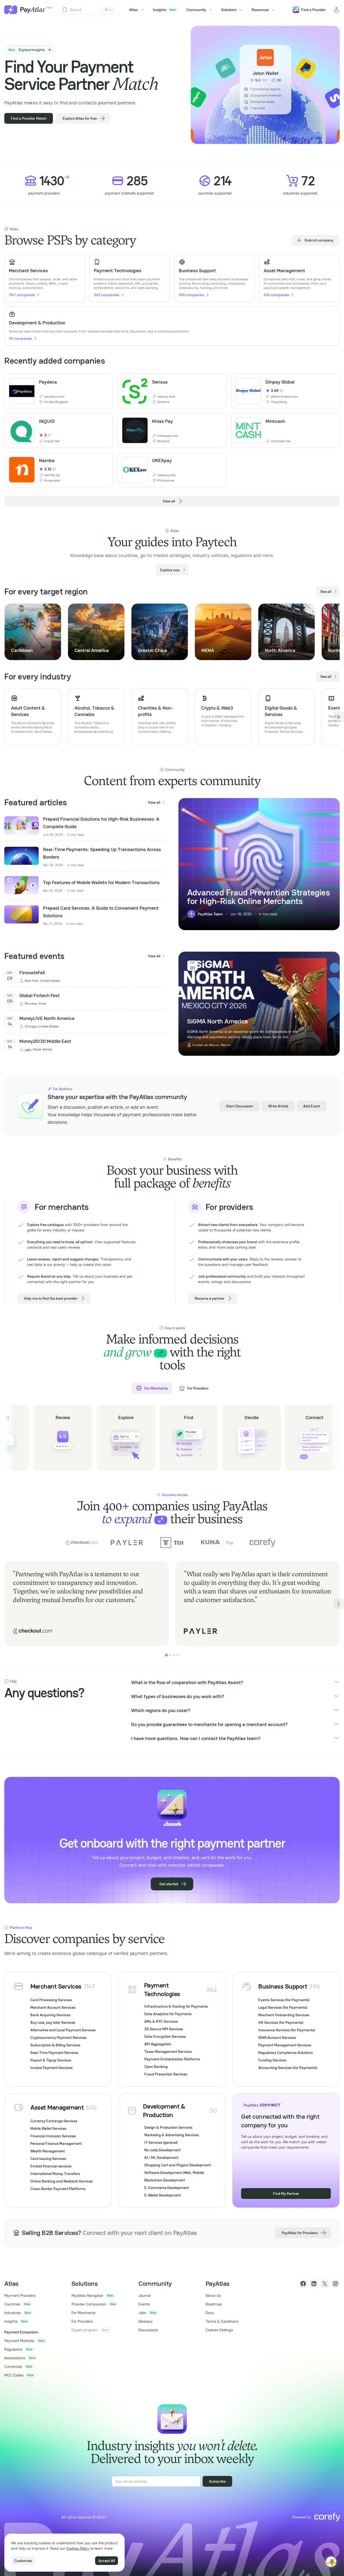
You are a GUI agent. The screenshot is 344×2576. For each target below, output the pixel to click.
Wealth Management (48, 2151)
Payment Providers (20, 2295)
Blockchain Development (165, 2180)
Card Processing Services (51, 2000)
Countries (12, 2304)
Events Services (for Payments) (284, 2000)
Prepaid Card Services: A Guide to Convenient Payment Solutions (101, 912)
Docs (210, 2313)
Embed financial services (51, 2166)
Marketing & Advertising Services (172, 2135)
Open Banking (156, 2067)
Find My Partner (286, 2194)
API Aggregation (158, 2044)
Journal (145, 2295)
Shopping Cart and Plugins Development (178, 2165)
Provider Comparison (89, 2304)
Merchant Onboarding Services (284, 2015)
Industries (12, 2313)
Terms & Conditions (222, 2321)
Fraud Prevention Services (166, 2074)
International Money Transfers (55, 2174)
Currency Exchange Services (54, 2121)
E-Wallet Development (162, 2195)
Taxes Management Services (168, 2051)
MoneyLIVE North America (47, 1018)
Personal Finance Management (56, 2143)
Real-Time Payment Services (54, 2053)
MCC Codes (14, 2375)
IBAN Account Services (277, 2038)
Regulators (13, 2349)
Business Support (283, 1986)
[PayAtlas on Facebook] (303, 2284)
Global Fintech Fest (40, 995)
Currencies (13, 2366)
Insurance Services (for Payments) (287, 2030)
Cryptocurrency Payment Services (58, 2038)
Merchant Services (56, 1986)
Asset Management (57, 2107)
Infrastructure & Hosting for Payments (176, 2006)
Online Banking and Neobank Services (62, 2181)
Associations (15, 2358)
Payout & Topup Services (51, 2060)
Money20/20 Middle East (45, 1041)
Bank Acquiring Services (50, 2015)
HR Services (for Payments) (281, 2022)
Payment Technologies (162, 1989)
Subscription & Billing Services (55, 2045)
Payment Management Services (285, 2045)
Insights (164, 10)
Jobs (142, 2313)
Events (144, 2304)
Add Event (312, 1106)
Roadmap (214, 2304)
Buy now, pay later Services (53, 2022)
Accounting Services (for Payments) (288, 2068)
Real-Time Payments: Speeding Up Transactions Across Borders (102, 853)
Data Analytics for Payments (168, 2014)
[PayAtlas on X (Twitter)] (325, 2284)
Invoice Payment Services (51, 2068)
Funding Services (272, 2060)
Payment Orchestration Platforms (172, 2059)
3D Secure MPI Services (164, 2029)
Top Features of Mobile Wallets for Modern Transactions (101, 882)
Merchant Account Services (53, 2007)
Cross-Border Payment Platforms (58, 2189)
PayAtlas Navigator (87, 2295)
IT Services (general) (161, 2142)
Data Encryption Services (165, 2036)
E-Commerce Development (167, 2188)
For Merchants (83, 2313)
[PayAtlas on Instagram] (335, 2284)
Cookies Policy (78, 2548)
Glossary (146, 2321)
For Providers (82, 2321)
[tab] (166, 1655)
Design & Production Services (168, 2127)
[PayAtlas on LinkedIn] (314, 2284)
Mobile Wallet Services (48, 2128)
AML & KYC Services (161, 2021)
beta (49, 8)
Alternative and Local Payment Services (63, 2030)
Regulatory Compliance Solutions (286, 2053)
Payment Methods (19, 2341)
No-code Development (162, 2150)
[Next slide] (339, 632)
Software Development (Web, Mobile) (174, 2173)
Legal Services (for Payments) (283, 2007)
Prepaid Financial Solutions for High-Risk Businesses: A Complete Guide (101, 823)
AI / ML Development (161, 2157)
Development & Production (164, 2111)
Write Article (278, 1106)
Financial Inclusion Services (53, 2136)
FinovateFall (32, 972)
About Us (213, 2295)
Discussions (148, 2330)
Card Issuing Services (48, 2159)
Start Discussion (240, 1106)
